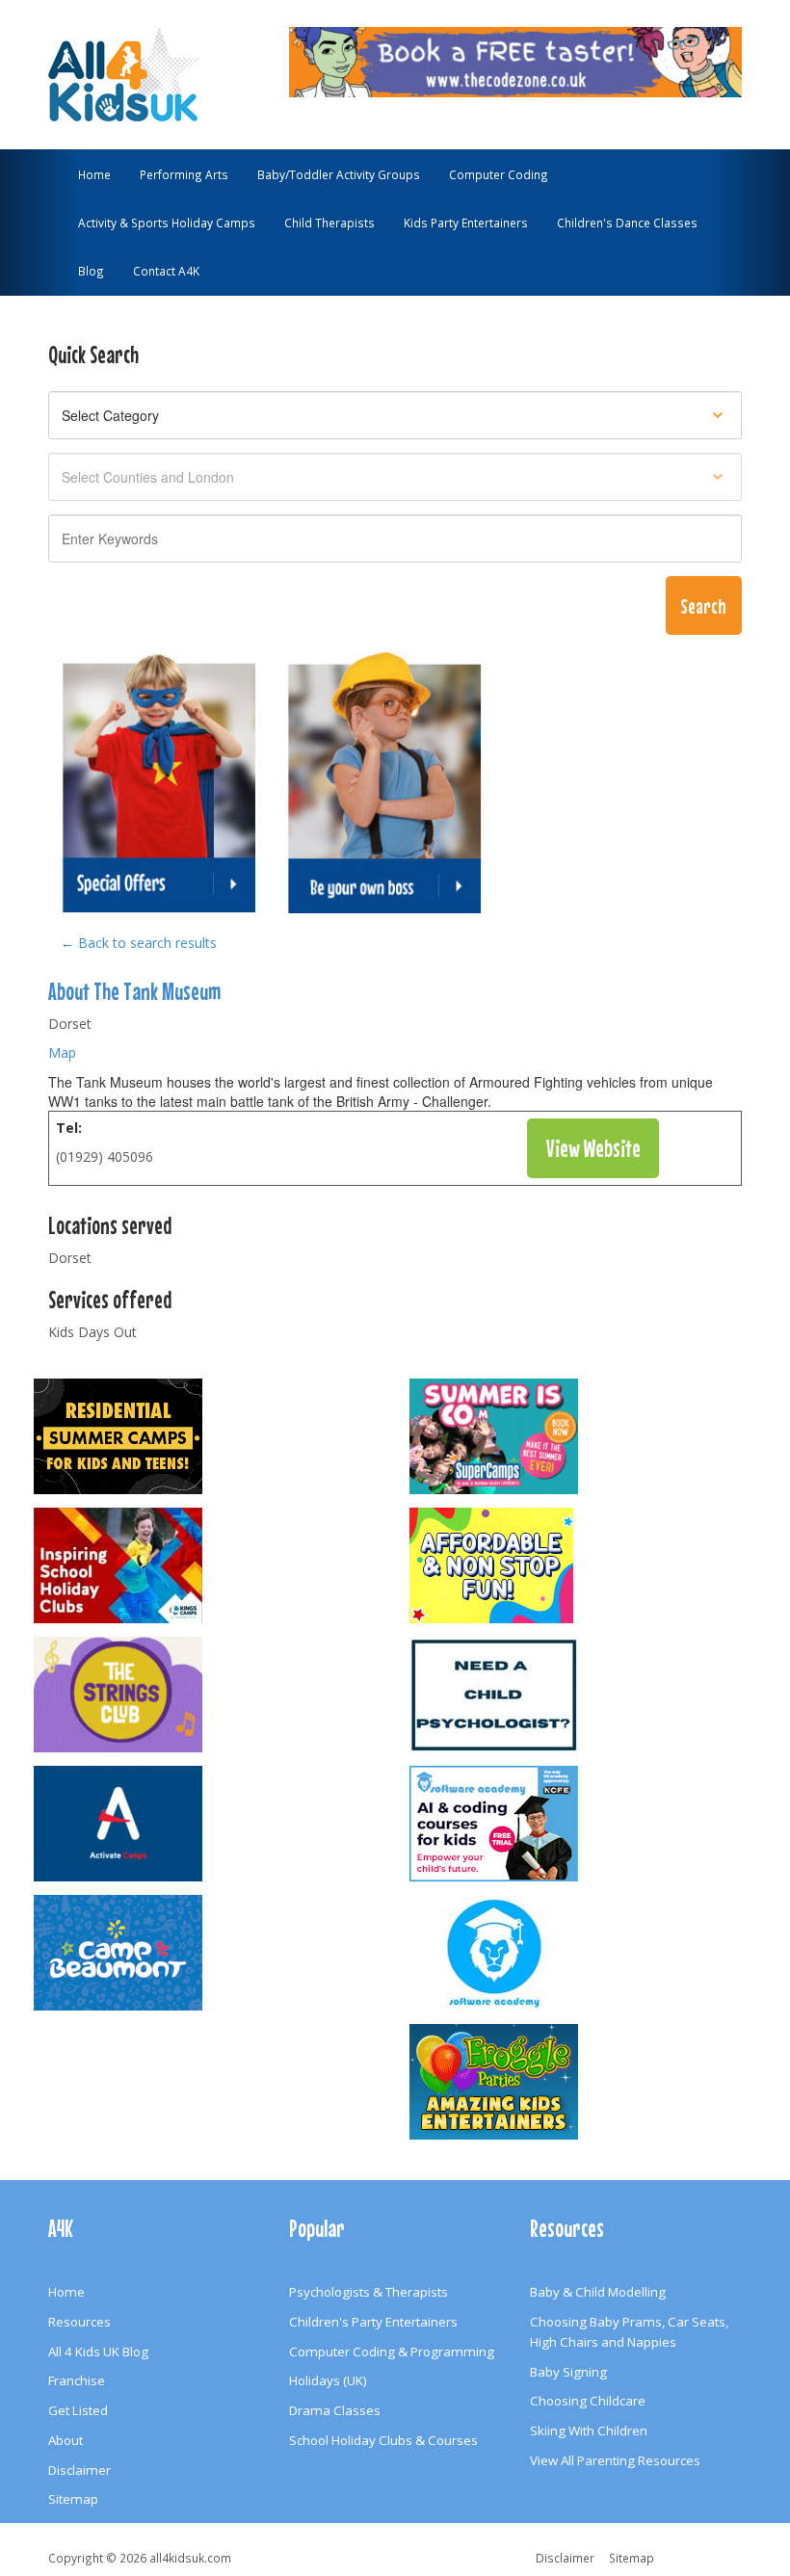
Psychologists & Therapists (369, 2292)
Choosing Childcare (588, 2401)
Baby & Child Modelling (598, 2292)
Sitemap (73, 2499)
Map (62, 1052)
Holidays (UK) (328, 2380)
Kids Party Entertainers (466, 223)
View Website (593, 1148)
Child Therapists (329, 223)
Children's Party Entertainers (373, 2322)
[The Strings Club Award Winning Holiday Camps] (207, 1695)
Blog (91, 271)
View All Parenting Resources (615, 2460)
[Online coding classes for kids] (515, 60)
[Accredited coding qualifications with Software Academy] (583, 1824)
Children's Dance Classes (627, 223)
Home (94, 174)
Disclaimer (79, 2470)
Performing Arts (184, 174)
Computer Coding (499, 174)
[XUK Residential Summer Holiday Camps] (207, 1436)
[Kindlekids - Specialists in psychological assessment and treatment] (583, 1695)
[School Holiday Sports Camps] (207, 1565)
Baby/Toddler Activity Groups (339, 174)
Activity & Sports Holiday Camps (167, 223)
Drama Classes (335, 2410)
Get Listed (78, 2410)
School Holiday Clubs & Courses (383, 2440)
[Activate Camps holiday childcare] (207, 1824)
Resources (79, 2322)
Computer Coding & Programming (392, 2352)
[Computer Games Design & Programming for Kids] (583, 1953)
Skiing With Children (589, 2431)
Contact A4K (166, 271)
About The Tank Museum (134, 991)
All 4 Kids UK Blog (98, 2352)
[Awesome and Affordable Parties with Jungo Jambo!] (583, 1565)
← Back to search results (139, 943)
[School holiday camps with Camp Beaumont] (207, 1953)
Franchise (77, 2380)
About (66, 2440)
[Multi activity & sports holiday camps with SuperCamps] (583, 1436)
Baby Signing (568, 2372)
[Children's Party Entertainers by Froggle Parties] (583, 2082)
